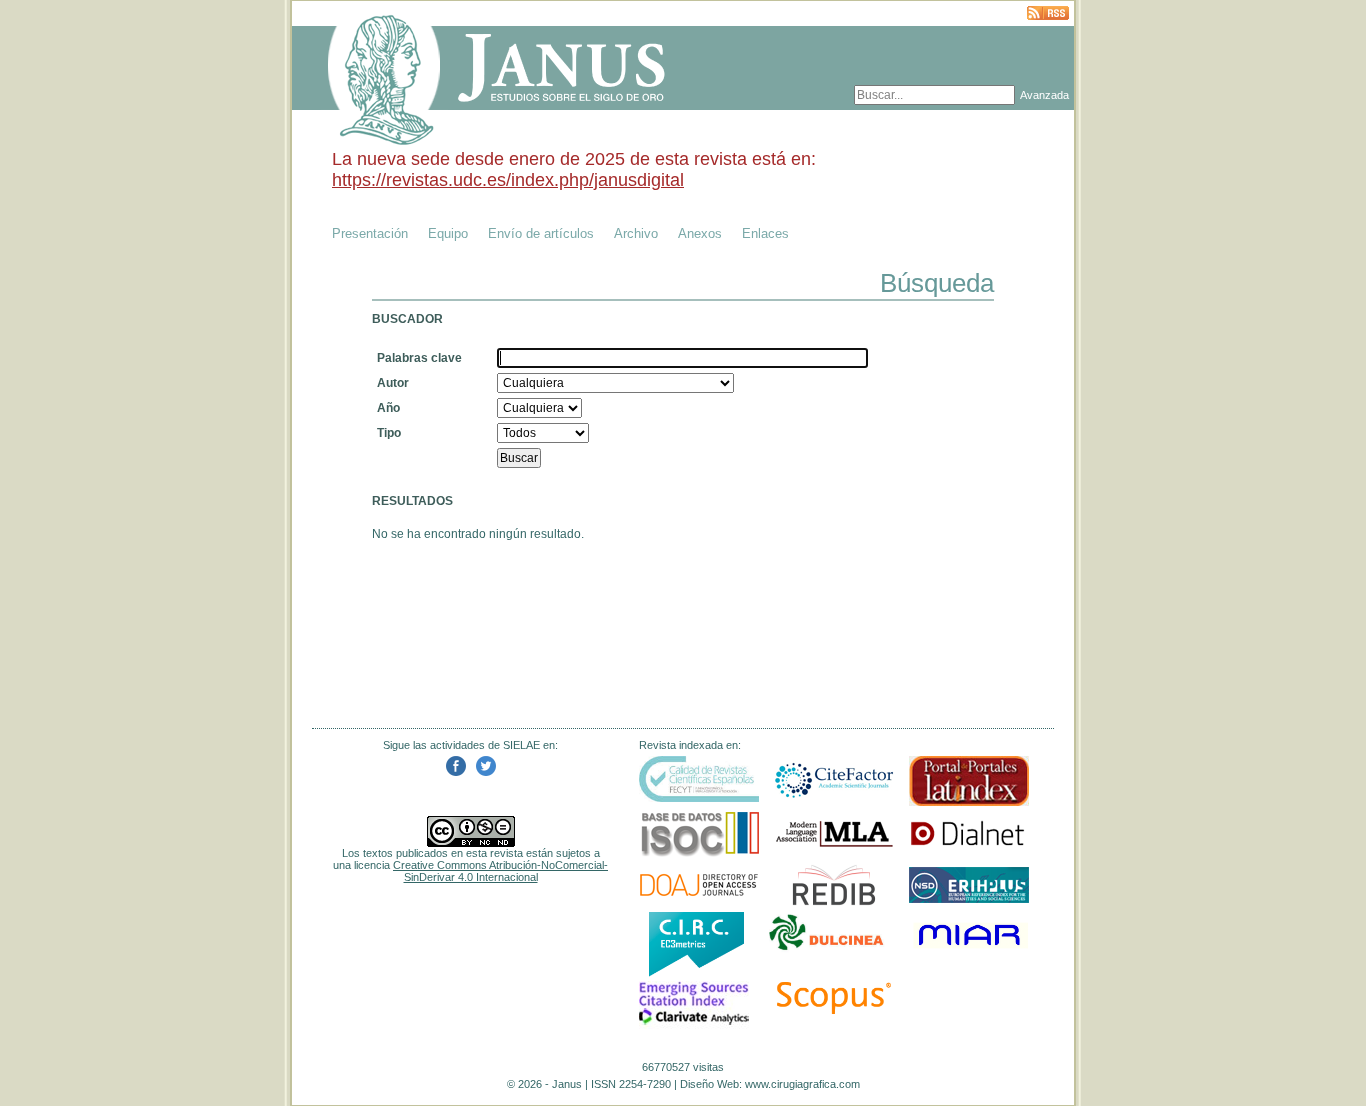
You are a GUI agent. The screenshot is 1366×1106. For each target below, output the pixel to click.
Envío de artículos (541, 233)
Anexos (700, 233)
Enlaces (765, 233)
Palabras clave (419, 358)
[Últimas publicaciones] (1048, 14)
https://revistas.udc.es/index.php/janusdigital (508, 180)
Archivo (636, 233)
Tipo (389, 433)
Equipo (448, 233)
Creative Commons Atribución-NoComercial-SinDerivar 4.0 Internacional (500, 871)
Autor (393, 383)
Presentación (370, 233)
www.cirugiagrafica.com (802, 1084)
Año (388, 408)
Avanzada (1044, 95)
